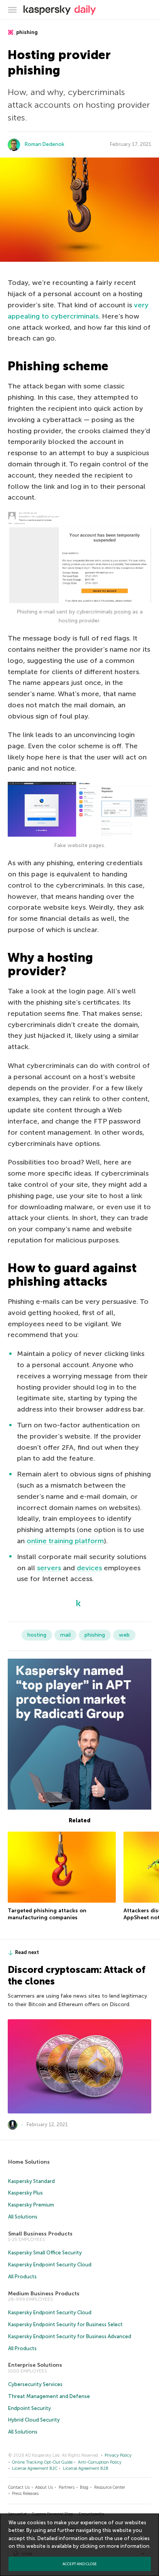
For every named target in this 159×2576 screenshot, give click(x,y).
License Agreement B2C (35, 2468)
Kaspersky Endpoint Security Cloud (50, 2265)
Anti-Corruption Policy (100, 2462)
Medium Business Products (44, 2294)
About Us (44, 2487)
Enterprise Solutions (35, 2365)
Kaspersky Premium (31, 2205)
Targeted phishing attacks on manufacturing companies (47, 1914)
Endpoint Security (30, 2408)
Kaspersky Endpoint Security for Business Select (65, 2324)
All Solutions (23, 2217)
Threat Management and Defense (49, 2396)
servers (49, 1568)
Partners (67, 2487)
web (124, 1635)
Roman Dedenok (45, 144)
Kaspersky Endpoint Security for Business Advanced (70, 2336)
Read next (27, 1952)
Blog (84, 2487)
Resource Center (110, 2487)
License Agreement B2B (86, 2468)
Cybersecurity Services (35, 2384)
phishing (26, 32)
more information (128, 2546)
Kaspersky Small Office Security (45, 2253)
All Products (22, 2277)
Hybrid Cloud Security (34, 2420)
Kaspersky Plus (25, 2193)
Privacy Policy (118, 2455)
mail (65, 1635)
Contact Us (19, 2487)
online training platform (65, 1541)
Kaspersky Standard (31, 2181)
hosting (37, 1635)
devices (89, 1568)
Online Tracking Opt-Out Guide (42, 2462)
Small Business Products (40, 2234)
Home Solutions (29, 2162)
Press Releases (25, 2494)
